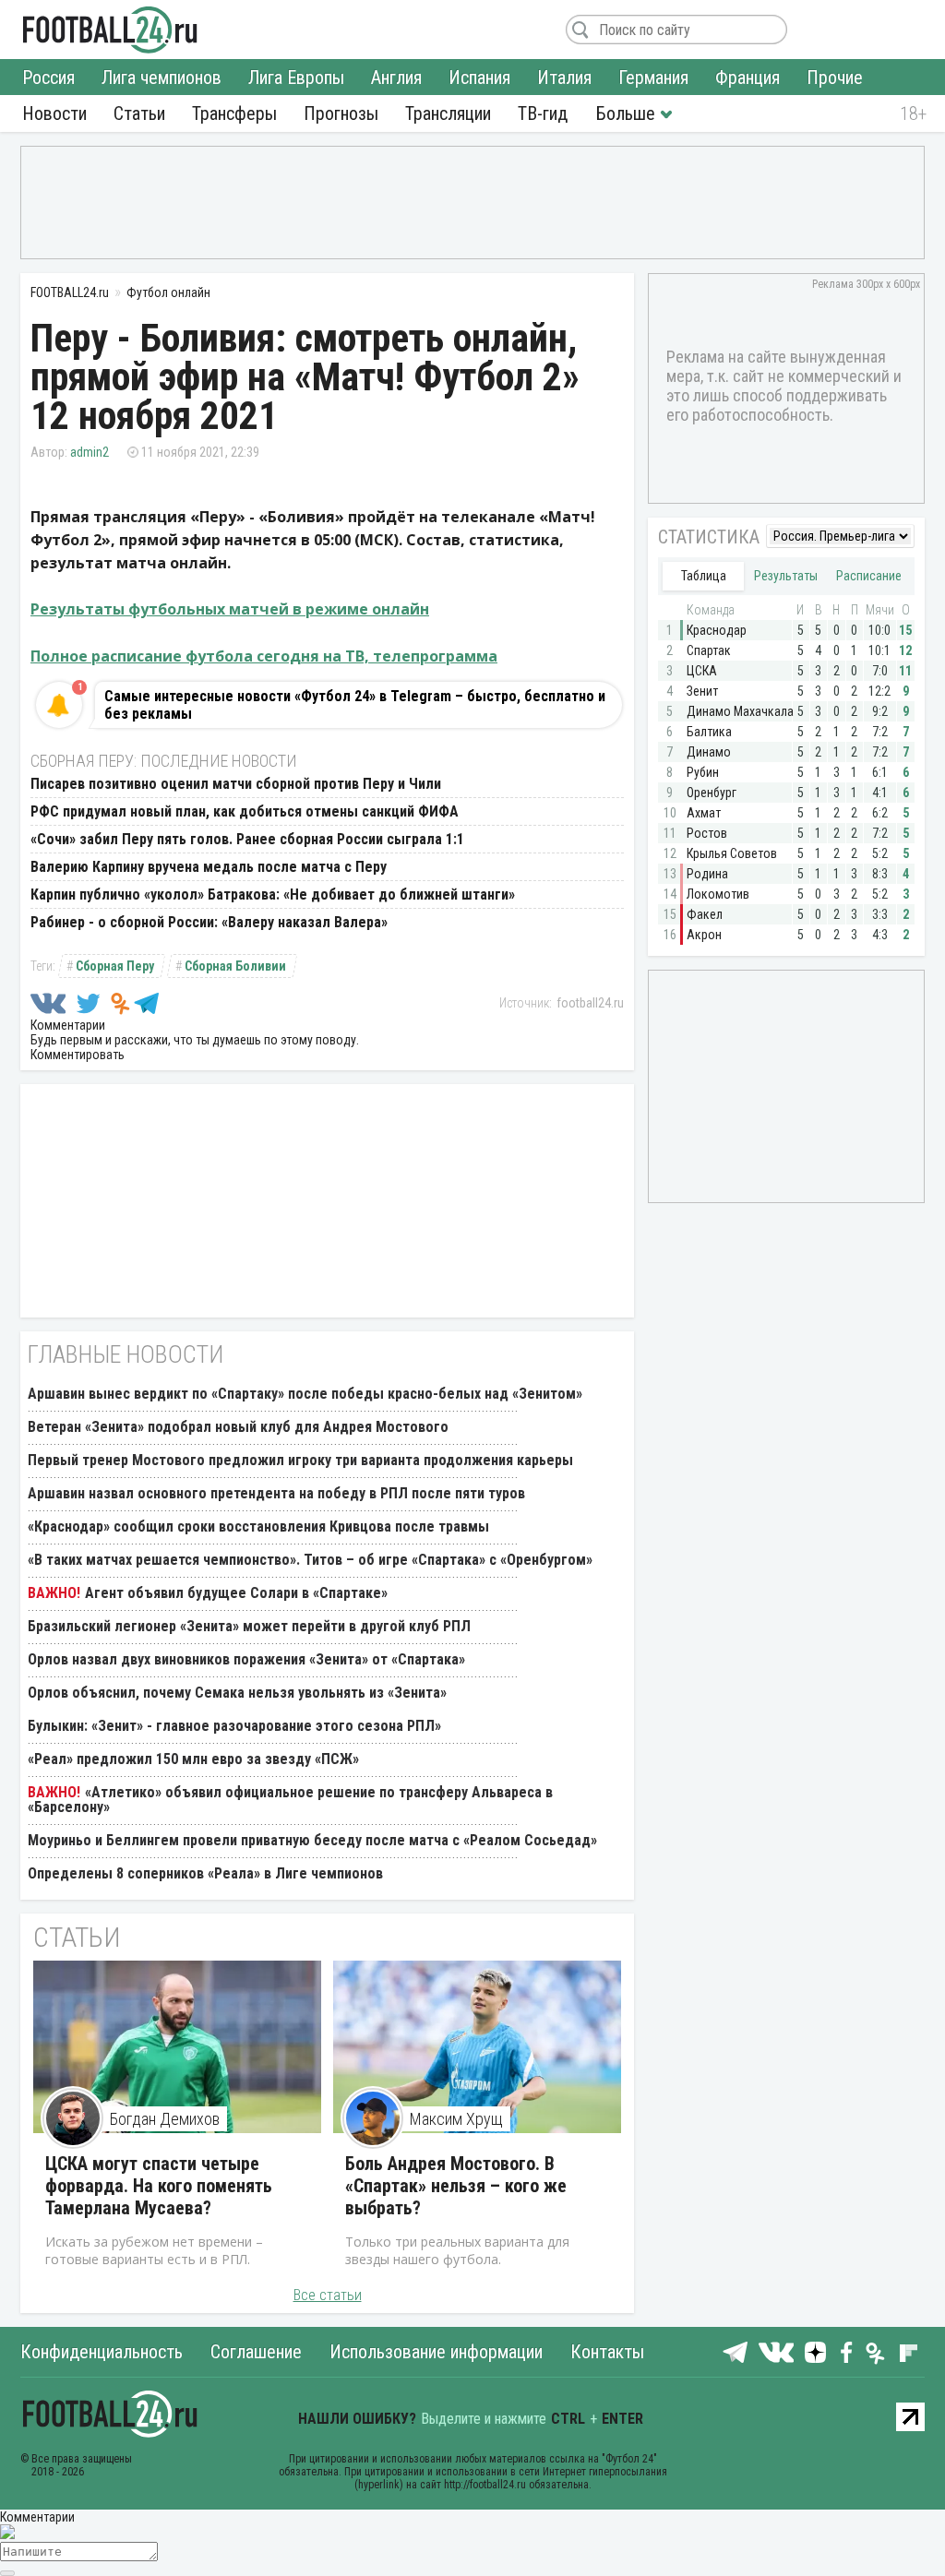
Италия (564, 78)
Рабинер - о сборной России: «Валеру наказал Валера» (209, 922)
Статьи (139, 113)
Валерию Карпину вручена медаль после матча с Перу (209, 867)
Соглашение (256, 2352)
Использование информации (436, 2352)
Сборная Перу (115, 966)
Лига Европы (296, 78)
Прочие (835, 78)
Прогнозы (341, 113)
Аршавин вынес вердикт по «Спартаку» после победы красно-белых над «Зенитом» (305, 1394)
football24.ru (590, 1003)
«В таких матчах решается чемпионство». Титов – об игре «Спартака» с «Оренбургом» (310, 1560)
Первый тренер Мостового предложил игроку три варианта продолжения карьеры (300, 1460)
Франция (748, 78)
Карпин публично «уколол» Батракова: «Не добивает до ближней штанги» (273, 894)
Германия (653, 78)
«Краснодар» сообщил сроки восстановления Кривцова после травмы (258, 1527)
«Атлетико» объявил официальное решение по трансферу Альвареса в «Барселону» (290, 1800)
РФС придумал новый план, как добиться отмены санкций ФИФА (245, 811)
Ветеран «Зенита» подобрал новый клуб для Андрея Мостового (238, 1427)
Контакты (607, 2352)
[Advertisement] (472, 201)
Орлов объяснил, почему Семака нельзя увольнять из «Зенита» (237, 1693)
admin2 (90, 452)
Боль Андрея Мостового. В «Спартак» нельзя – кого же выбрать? (456, 2186)
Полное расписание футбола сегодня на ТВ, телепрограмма (264, 656)
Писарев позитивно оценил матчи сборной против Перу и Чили (236, 784)
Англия (396, 78)
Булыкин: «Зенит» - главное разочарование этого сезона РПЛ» (234, 1726)
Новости (54, 113)
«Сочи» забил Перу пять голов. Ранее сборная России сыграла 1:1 (247, 839)
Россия (48, 78)
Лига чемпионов (161, 78)
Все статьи (328, 2295)
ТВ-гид (543, 113)
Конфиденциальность (102, 2352)
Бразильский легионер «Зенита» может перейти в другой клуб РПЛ (249, 1626)
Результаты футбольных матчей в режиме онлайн (230, 609)
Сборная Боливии (235, 966)
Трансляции (448, 113)
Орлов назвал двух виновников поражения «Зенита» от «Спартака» (246, 1659)
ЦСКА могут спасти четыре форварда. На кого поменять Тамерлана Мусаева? (159, 2186)
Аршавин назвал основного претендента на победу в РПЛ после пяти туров (276, 1493)
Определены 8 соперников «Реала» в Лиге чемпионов (205, 1873)
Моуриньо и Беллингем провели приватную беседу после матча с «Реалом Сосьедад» (312, 1840)
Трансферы (234, 113)
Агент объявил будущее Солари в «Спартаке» (236, 1593)
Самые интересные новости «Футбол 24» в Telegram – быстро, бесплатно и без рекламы (355, 705)
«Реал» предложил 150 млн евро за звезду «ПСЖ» (193, 1759)
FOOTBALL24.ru (110, 30)
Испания (479, 78)
